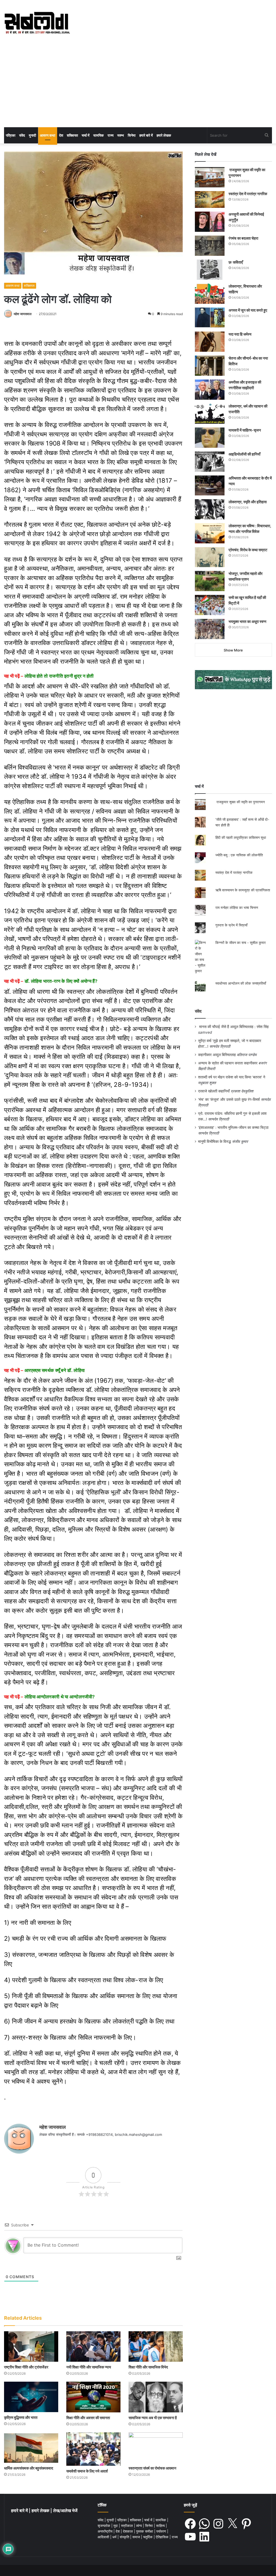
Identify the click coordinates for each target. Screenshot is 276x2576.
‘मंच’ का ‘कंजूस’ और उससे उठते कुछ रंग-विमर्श (229, 1099)
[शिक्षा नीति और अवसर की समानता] (93, 2397)
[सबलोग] (37, 23)
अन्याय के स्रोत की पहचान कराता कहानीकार (228, 1063)
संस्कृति (125, 2537)
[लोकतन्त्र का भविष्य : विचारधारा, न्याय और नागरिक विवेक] (210, 533)
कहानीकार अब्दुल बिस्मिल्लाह (217, 1055)
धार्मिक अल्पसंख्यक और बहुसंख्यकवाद (29, 2468)
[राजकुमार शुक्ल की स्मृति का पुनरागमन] (210, 177)
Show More (233, 650)
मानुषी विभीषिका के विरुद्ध (215, 1142)
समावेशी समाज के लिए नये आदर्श (87, 2471)
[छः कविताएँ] (210, 270)
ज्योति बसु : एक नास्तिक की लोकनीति (239, 855)
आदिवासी (104, 2537)
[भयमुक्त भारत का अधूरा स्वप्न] (210, 629)
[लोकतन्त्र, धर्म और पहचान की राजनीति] (210, 414)
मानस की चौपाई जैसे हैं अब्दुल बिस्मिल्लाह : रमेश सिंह (235, 1027)
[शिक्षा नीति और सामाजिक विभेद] (156, 2346)
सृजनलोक (104, 2526)
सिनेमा (132, 135)
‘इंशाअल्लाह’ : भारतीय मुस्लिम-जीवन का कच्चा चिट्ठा (233, 1127)
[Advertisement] (138, 87)
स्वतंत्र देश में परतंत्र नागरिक (248, 194)
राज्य (111, 135)
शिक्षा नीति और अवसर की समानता (88, 2418)
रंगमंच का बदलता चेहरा (243, 238)
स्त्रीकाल (127, 2526)
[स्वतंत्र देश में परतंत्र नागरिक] (210, 199)
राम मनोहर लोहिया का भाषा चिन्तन (237, 908)
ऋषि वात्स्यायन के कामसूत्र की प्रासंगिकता (243, 890)
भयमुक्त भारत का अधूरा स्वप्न (247, 621)
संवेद (22, 135)
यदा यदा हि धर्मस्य (240, 334)
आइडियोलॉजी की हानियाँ (244, 454)
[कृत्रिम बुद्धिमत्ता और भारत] (31, 2397)
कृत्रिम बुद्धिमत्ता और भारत (21, 2417)
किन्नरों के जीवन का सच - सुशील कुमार (241, 943)
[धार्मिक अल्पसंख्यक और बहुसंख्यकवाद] (31, 2448)
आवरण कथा (48, 135)
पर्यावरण (162, 2531)
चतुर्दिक (148, 2537)
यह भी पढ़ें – (49, 676)
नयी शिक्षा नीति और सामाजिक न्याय (89, 2367)
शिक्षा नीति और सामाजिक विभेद (148, 2367)
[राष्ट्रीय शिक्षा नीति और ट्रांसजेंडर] (31, 2346)
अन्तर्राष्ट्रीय (106, 2531)
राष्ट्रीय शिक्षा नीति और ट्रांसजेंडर (26, 2367)
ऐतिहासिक (163, 2537)
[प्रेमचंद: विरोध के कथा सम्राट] (210, 557)
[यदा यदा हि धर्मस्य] (210, 342)
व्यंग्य (139, 2526)
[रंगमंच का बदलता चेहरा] (210, 246)
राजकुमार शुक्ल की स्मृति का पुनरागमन (240, 802)
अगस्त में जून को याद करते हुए (248, 310)
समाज (137, 2537)
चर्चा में (86, 135)
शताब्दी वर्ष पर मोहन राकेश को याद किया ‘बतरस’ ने (232, 1077)
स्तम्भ (121, 135)
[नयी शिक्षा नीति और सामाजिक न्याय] (93, 2346)
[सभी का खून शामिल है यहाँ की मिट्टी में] (210, 605)
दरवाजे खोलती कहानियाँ (214, 1091)
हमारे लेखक (164, 135)
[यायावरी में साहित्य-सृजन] (210, 438)
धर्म (115, 2537)
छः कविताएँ (236, 262)
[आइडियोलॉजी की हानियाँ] (210, 462)
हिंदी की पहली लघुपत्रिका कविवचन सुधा (241, 837)
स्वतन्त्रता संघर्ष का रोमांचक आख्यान (152, 2468)
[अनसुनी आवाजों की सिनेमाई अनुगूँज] (210, 222)
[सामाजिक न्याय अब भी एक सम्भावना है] (156, 2397)
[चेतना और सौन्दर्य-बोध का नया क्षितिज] (210, 366)
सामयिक (99, 135)
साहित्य (161, 2526)
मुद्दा (116, 2526)
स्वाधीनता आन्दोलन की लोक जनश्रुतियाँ (241, 983)
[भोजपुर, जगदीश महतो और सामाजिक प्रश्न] (210, 581)
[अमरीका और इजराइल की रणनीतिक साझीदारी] (210, 390)
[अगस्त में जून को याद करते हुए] (210, 318)
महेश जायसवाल (23, 314)
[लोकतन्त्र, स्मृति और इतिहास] (210, 509)
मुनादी (32, 135)
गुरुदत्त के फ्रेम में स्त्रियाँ (231, 925)
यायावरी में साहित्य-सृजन (246, 430)
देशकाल (128, 2531)
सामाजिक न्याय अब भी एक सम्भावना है (153, 2418)
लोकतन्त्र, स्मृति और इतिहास (248, 502)
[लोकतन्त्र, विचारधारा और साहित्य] (210, 294)
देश (61, 135)
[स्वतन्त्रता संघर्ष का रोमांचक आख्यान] (156, 2448)
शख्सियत (72, 135)
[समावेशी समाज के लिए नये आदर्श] (93, 2449)
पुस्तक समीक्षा (145, 2531)
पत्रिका (11, 135)
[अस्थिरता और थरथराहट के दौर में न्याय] (210, 485)
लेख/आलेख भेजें (65, 2511)
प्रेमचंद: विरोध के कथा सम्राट (248, 550)
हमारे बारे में (146, 135)
